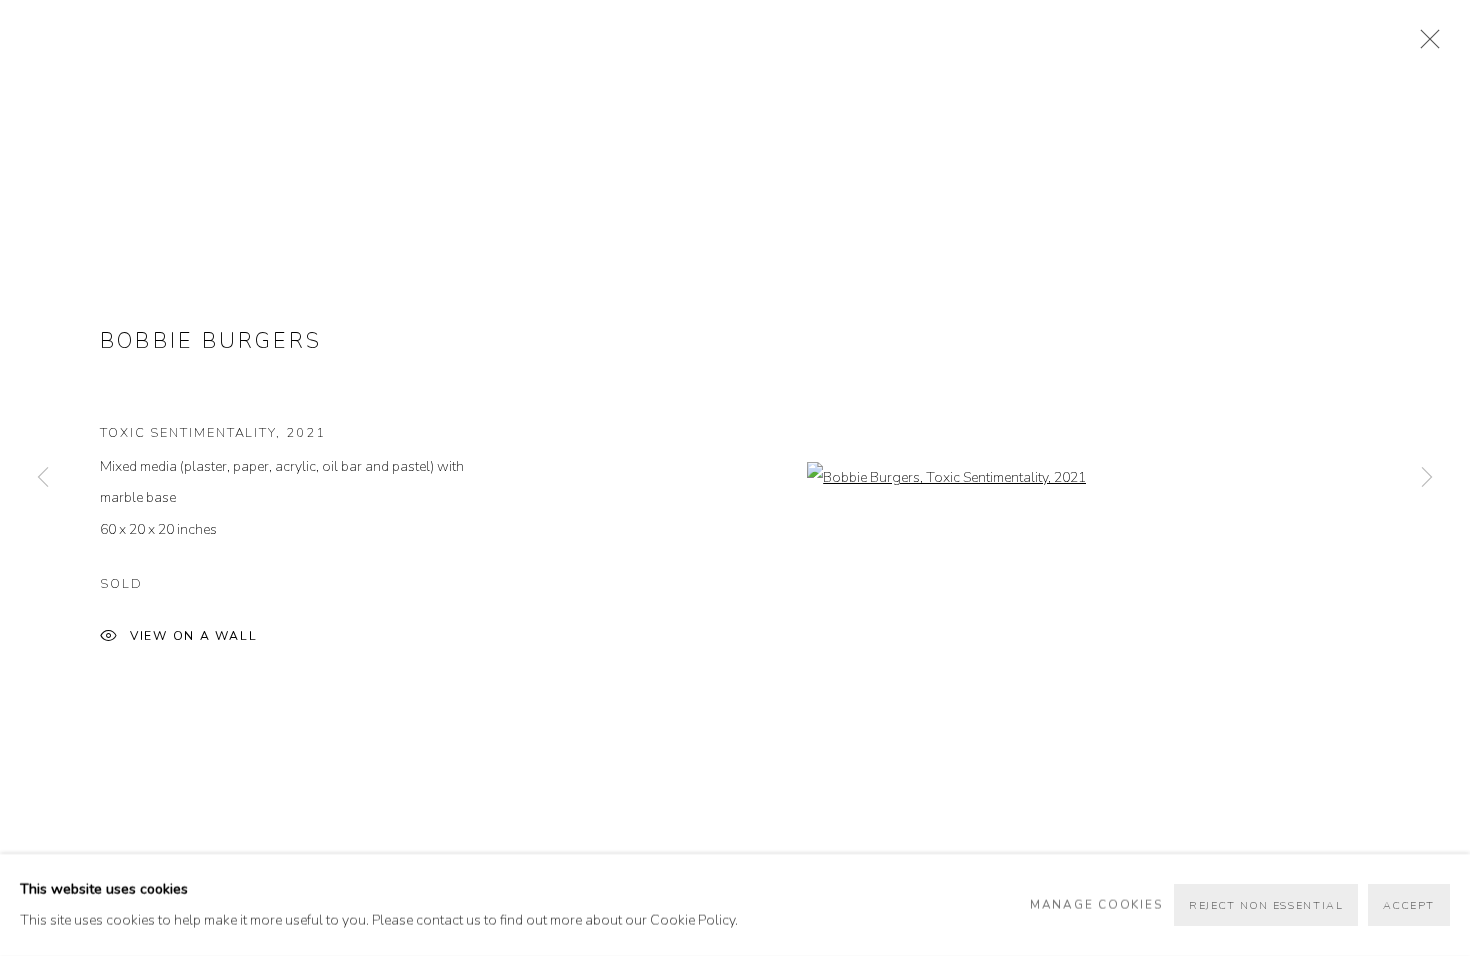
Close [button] (1425, 45)
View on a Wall (194, 636)
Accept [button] (1409, 905)
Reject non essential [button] (1266, 905)
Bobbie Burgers (211, 341)
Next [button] (1427, 477)
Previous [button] (43, 477)
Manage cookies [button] (1096, 904)
